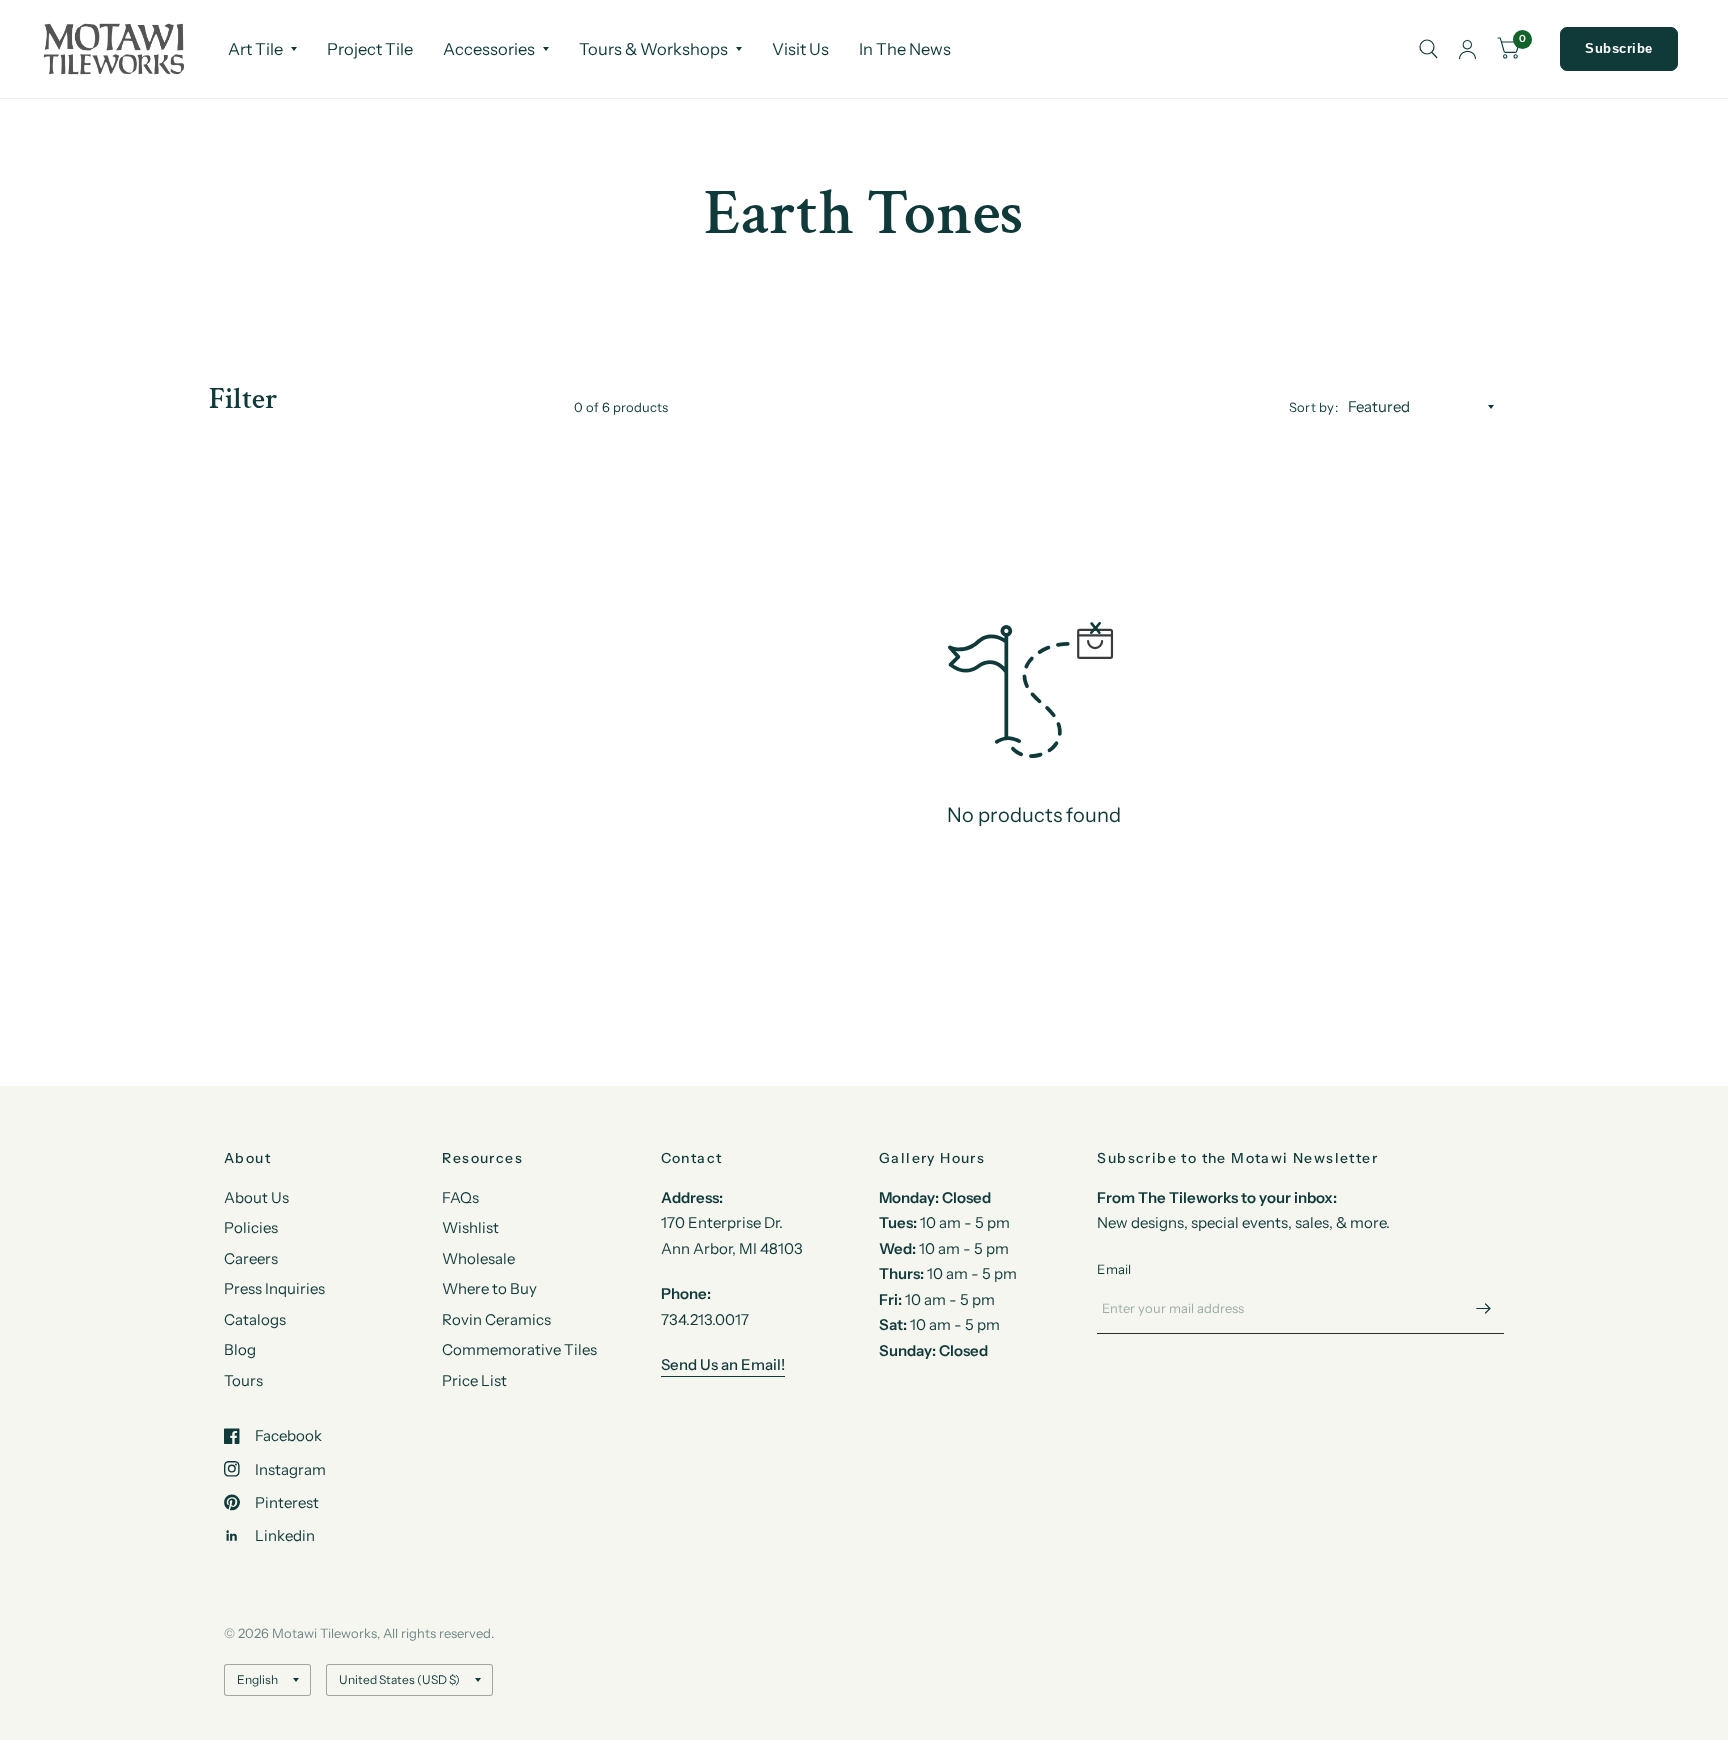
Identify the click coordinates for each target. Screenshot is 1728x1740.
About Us (256, 1197)
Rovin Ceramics (496, 1319)
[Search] (1428, 49)
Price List (474, 1380)
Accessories (489, 49)
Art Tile (255, 49)
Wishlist (470, 1227)
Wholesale (478, 1258)
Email (1114, 1269)
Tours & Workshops (653, 49)
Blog (240, 1349)
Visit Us (800, 49)
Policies (251, 1227)
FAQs (460, 1197)
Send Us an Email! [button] (723, 1364)
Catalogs (255, 1319)
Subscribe (1619, 48)
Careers (251, 1258)
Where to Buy (489, 1288)
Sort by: (1313, 407)
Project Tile (370, 49)
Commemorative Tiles (519, 1349)
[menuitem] (262, 49)
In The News (905, 49)
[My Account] (1467, 49)
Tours (243, 1380)
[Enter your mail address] (1484, 1308)
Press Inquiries (274, 1288)
